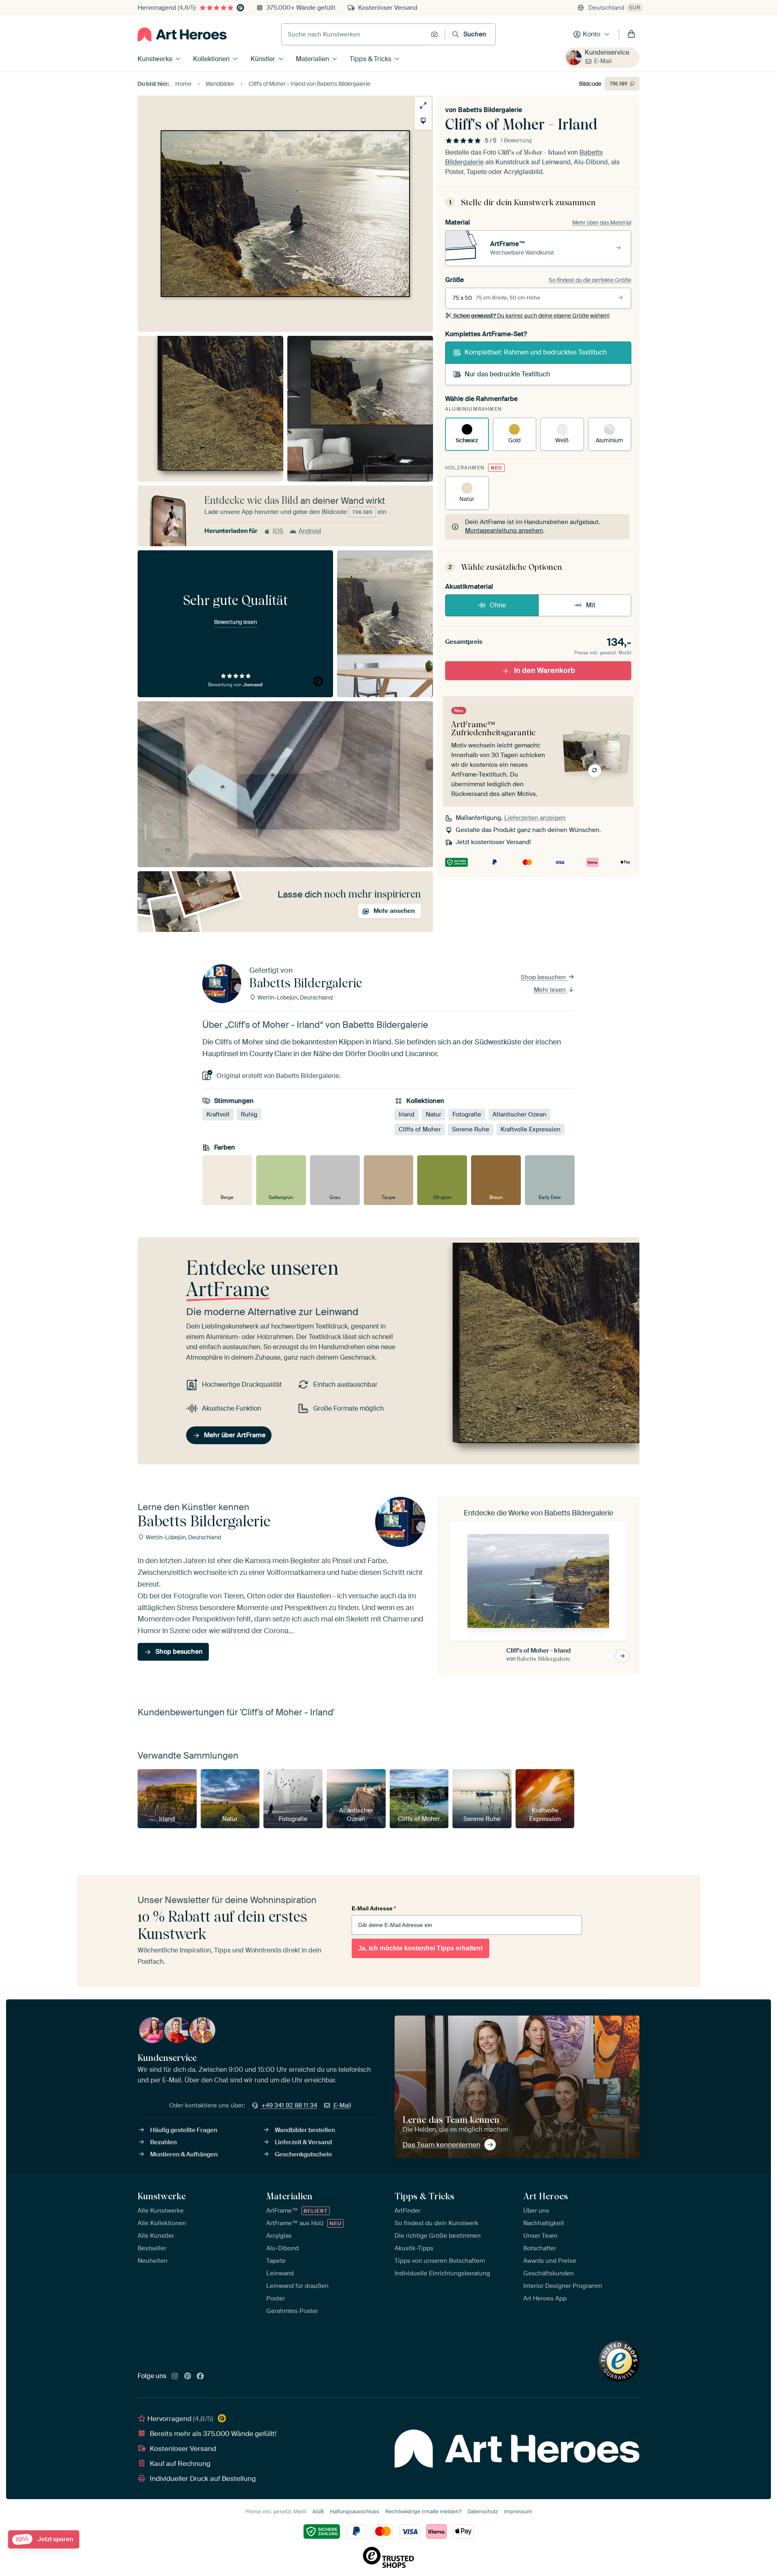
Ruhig (249, 1114)
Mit (591, 605)
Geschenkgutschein (303, 2154)
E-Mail (603, 61)
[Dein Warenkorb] (631, 34)
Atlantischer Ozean (519, 1114)
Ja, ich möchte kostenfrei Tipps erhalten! (420, 1948)
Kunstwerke (155, 59)
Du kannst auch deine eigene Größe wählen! (531, 316)
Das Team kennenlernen (442, 2145)
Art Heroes (546, 2196)
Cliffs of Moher (420, 1129)
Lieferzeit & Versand (303, 2142)
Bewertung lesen (236, 622)
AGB (318, 2511)
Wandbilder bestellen (305, 2130)
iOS (278, 531)
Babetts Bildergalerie (490, 110)
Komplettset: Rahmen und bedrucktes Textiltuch (536, 352)
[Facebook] (200, 2377)
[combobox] (354, 34)
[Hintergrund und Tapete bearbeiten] (423, 121)
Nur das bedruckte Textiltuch (507, 374)
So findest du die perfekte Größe (590, 280)
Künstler (263, 59)
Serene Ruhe (471, 1129)
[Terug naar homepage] (182, 34)
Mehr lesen (551, 990)
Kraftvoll (218, 1114)
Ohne (498, 605)
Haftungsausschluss (355, 2511)
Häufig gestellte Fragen (184, 2130)
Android (310, 531)
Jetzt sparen (44, 2539)
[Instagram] (175, 2377)
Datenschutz (483, 2511)
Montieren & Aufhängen (184, 2154)
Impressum (518, 2511)
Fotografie (467, 1114)
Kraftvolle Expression (531, 1129)
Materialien (312, 59)
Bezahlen (163, 2142)
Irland (407, 1114)
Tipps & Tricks (370, 59)
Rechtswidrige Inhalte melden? (423, 2511)
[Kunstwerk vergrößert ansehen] (423, 105)
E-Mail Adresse (374, 1908)
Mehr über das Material (602, 223)
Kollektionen (211, 59)
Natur (433, 1114)
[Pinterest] (188, 2377)
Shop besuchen (544, 977)
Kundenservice (607, 52)
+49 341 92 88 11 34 (289, 2105)
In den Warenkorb (545, 671)
